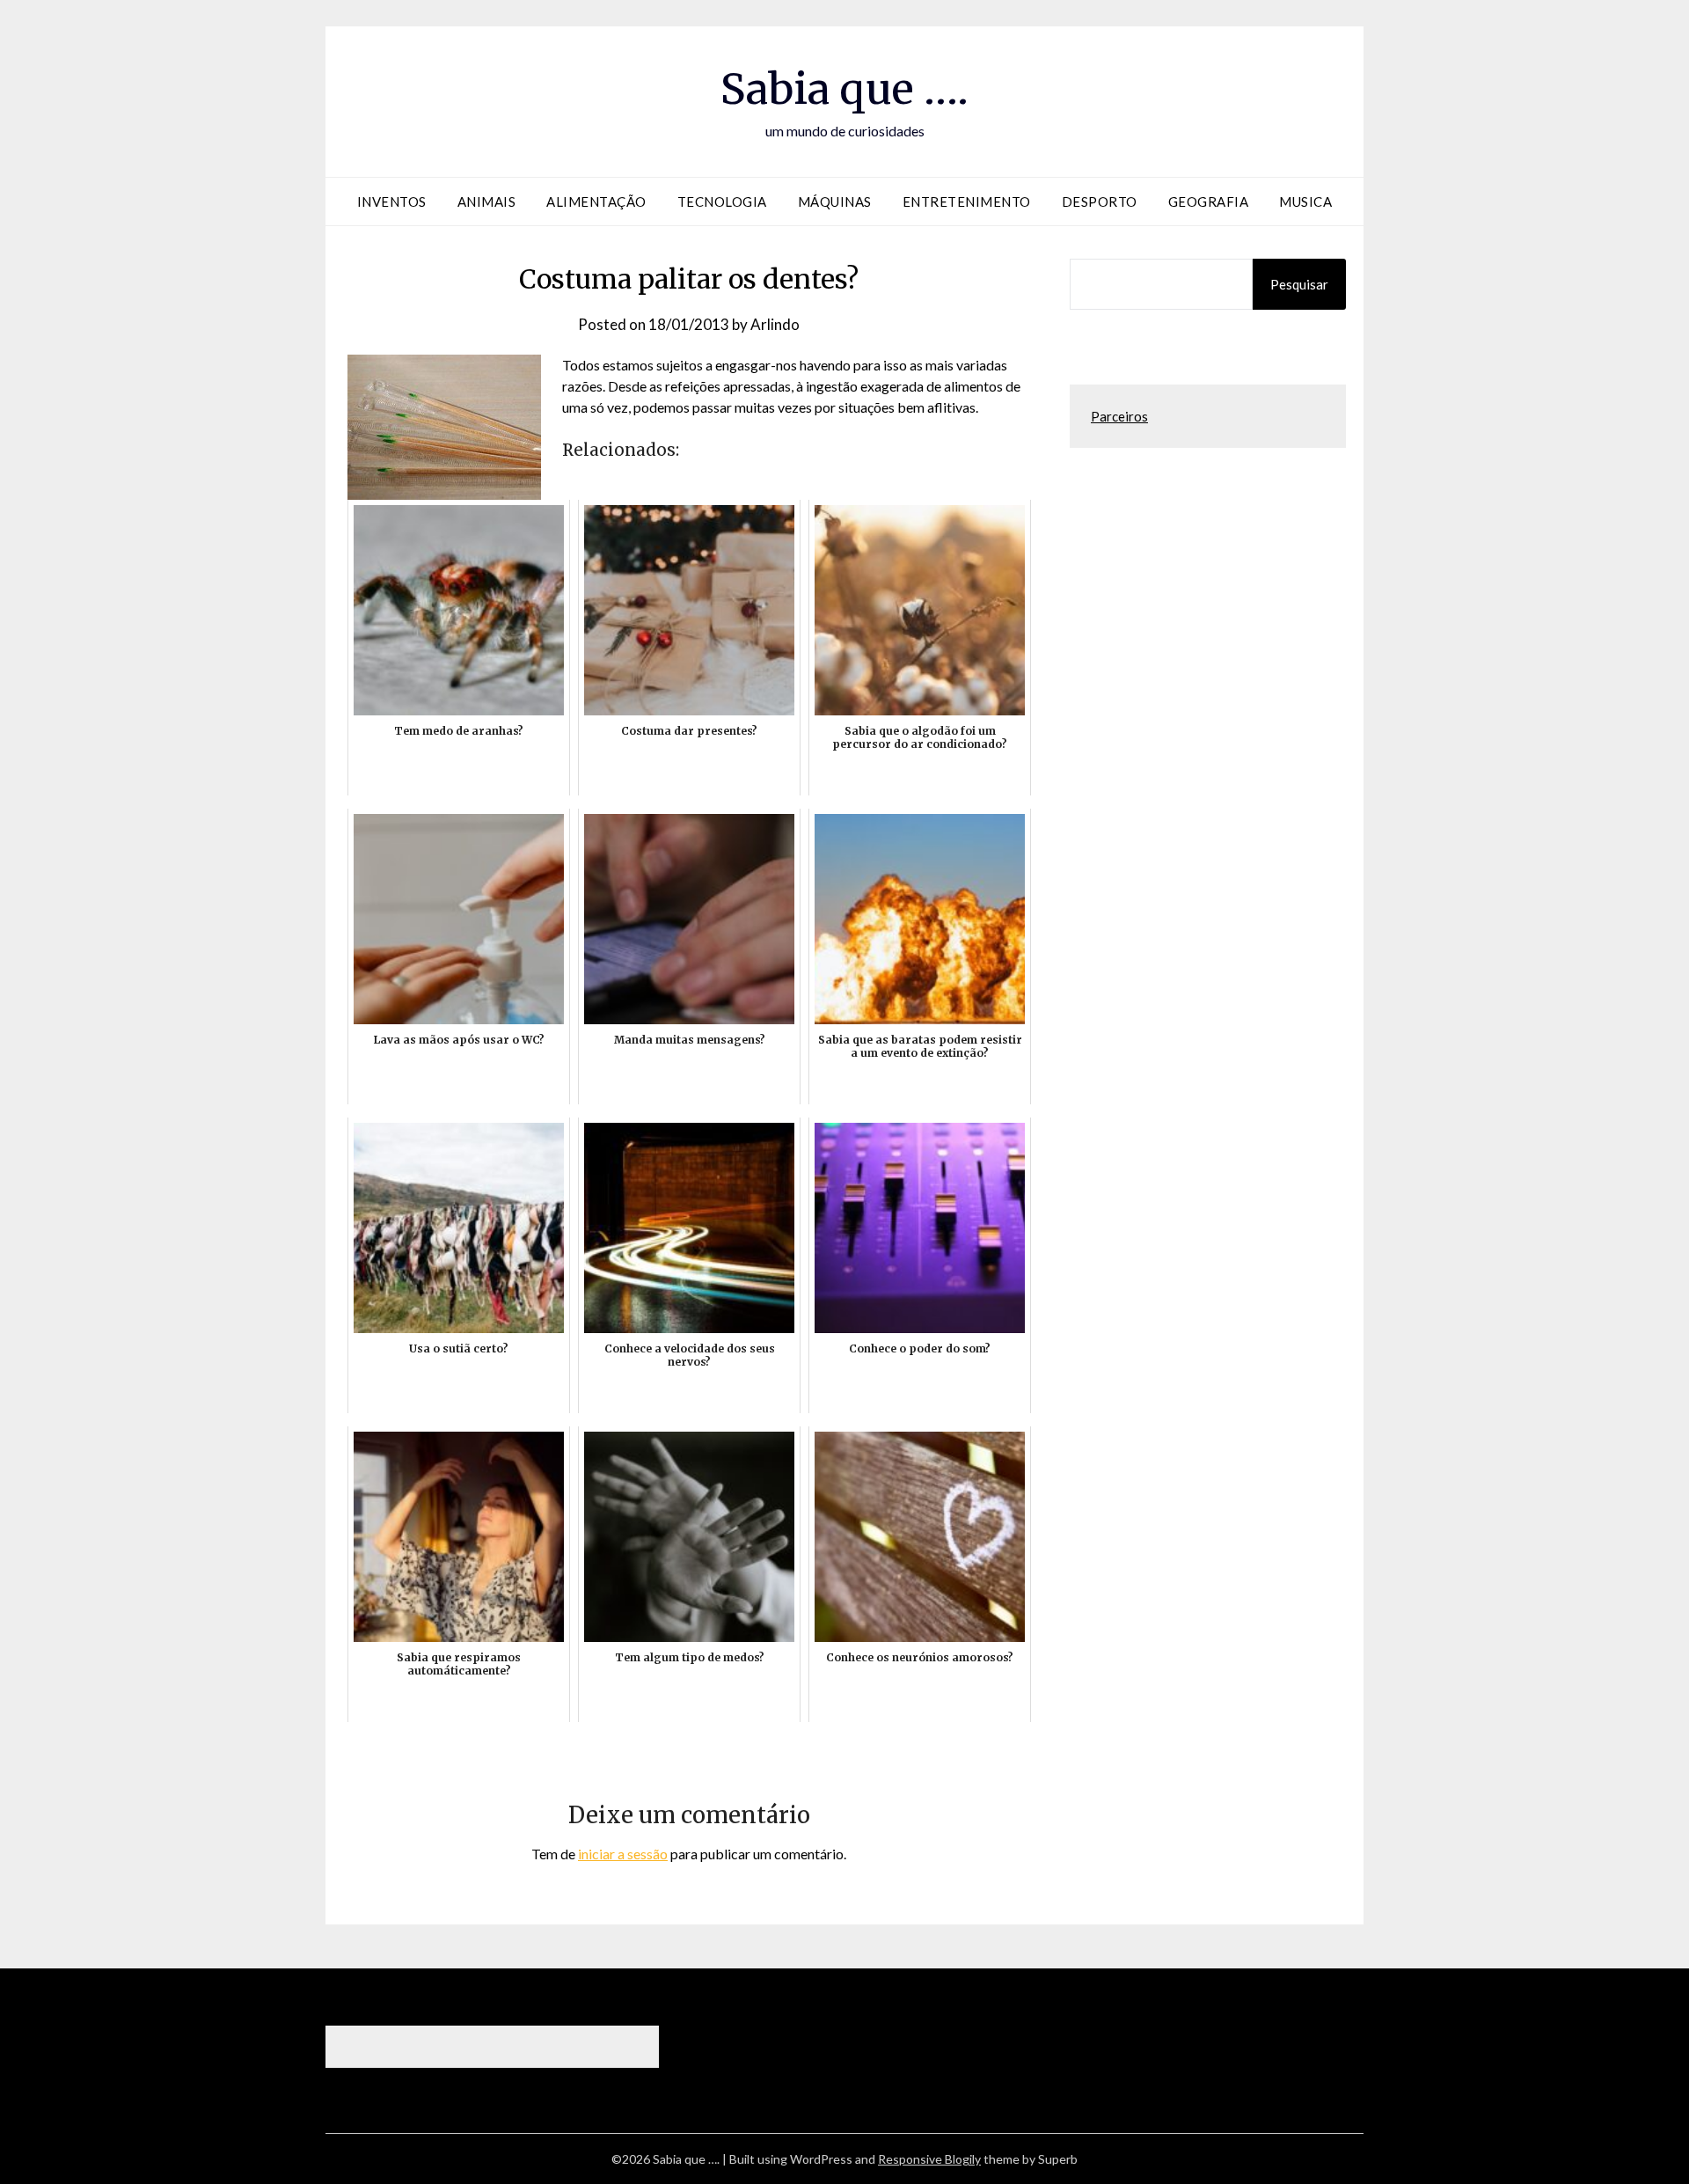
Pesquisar (1299, 284)
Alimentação (596, 202)
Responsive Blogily (929, 2159)
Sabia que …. (844, 89)
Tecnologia (722, 202)
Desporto (1100, 202)
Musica (1305, 202)
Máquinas (835, 202)
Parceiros (1119, 416)
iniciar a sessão (623, 1854)
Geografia (1209, 202)
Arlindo (775, 324)
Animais (487, 202)
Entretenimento (967, 202)
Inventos (392, 202)
